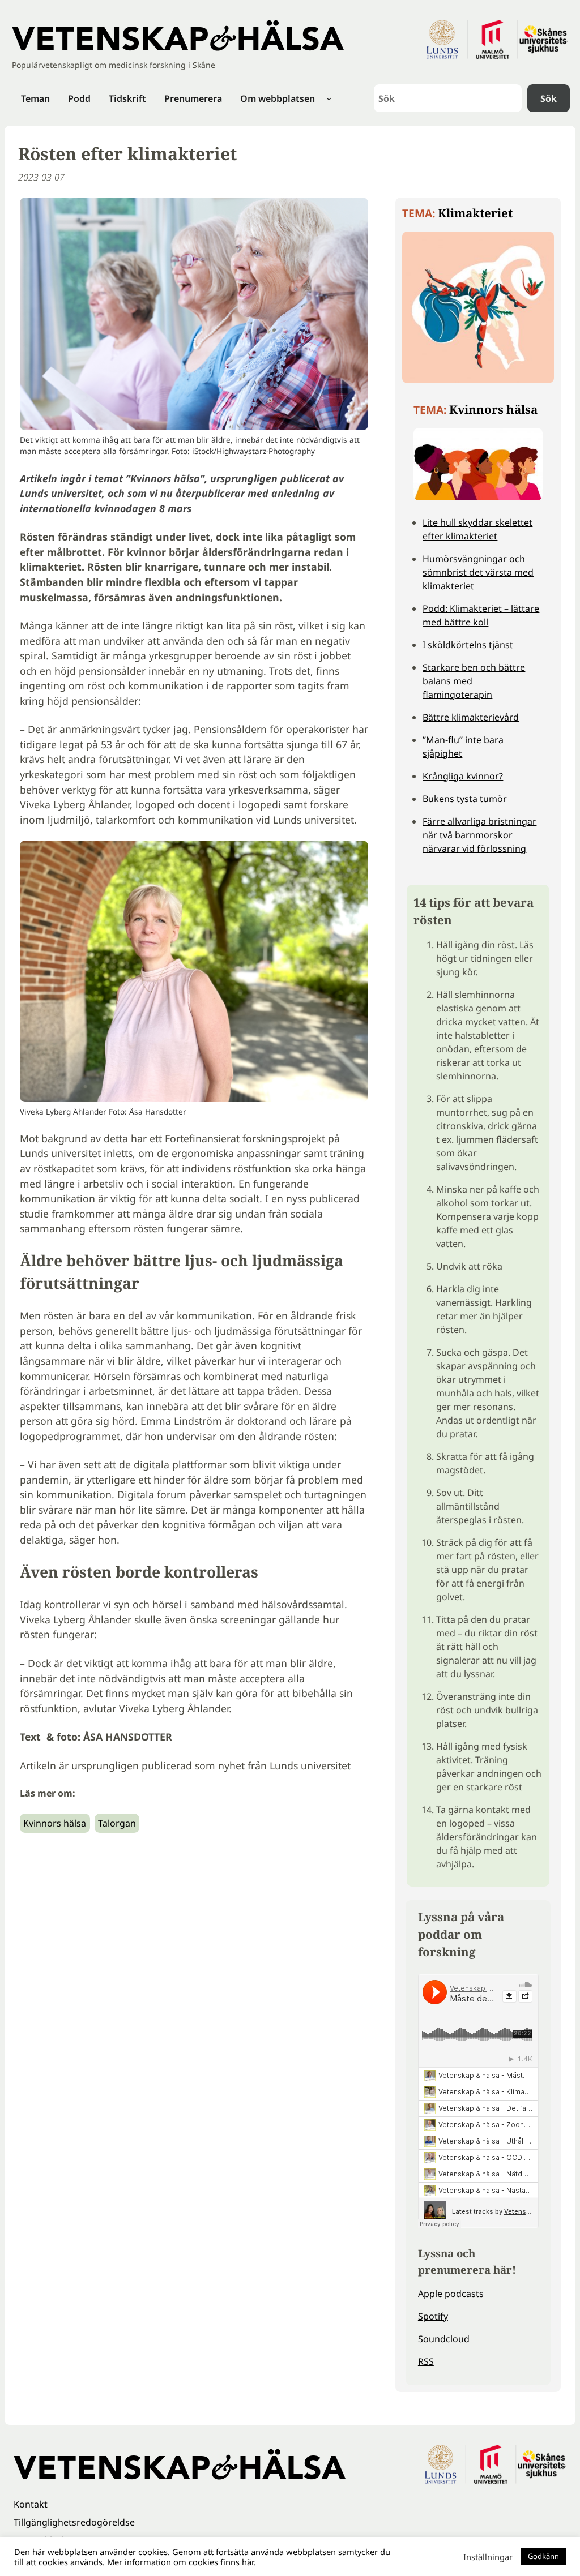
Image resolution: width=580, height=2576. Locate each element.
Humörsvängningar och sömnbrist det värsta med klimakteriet (478, 572)
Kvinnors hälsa (55, 1823)
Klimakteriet (475, 213)
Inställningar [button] (488, 2557)
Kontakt (31, 2504)
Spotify (433, 2316)
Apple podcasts (451, 2294)
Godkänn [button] (543, 2556)
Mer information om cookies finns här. (182, 2562)
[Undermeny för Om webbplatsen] (329, 98)
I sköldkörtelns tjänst (468, 645)
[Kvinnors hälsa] (478, 500)
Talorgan (117, 1823)
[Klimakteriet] (478, 383)
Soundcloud (444, 2339)
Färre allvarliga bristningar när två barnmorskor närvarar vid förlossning (479, 835)
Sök (549, 98)
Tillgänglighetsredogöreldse (74, 2522)
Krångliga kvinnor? (463, 776)
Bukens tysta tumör (465, 799)
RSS (426, 2361)
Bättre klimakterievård (471, 717)
